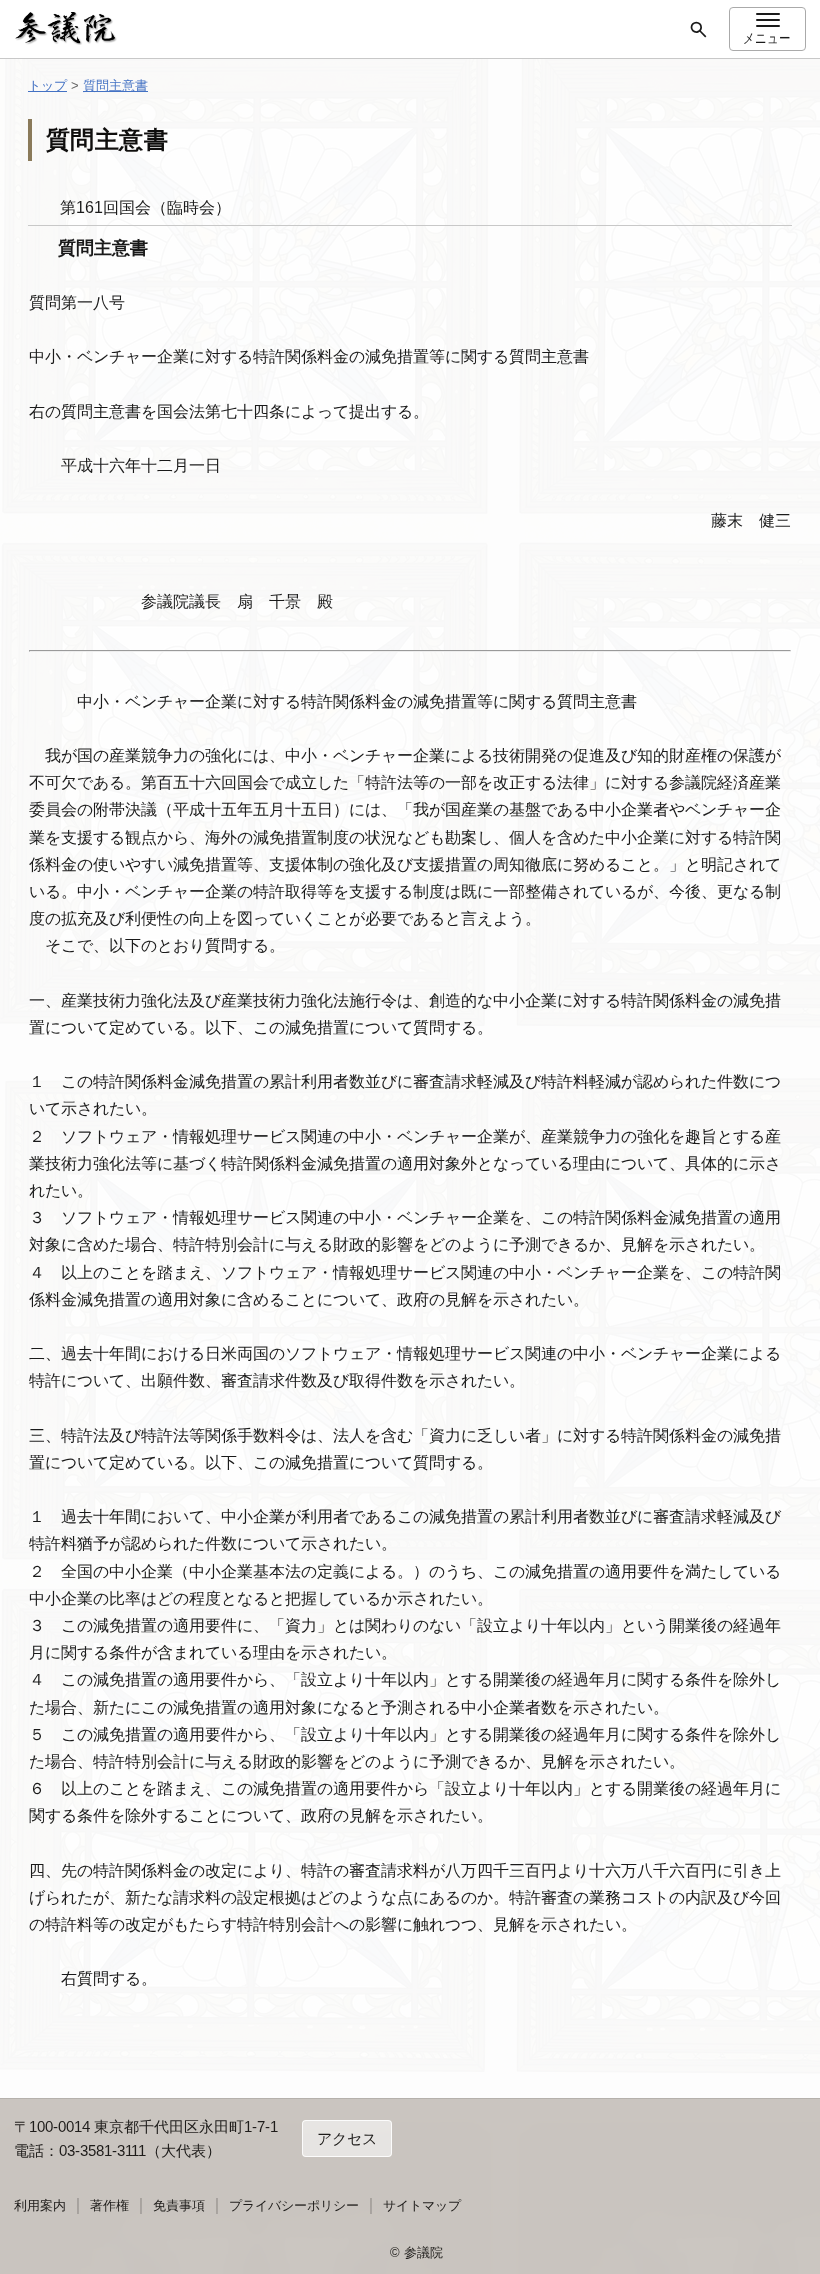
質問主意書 (115, 85)
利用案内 (40, 2205)
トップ (47, 85)
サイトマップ (422, 2205)
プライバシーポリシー (294, 2205)
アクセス (347, 2138)
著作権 (109, 2205)
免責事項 (179, 2205)
